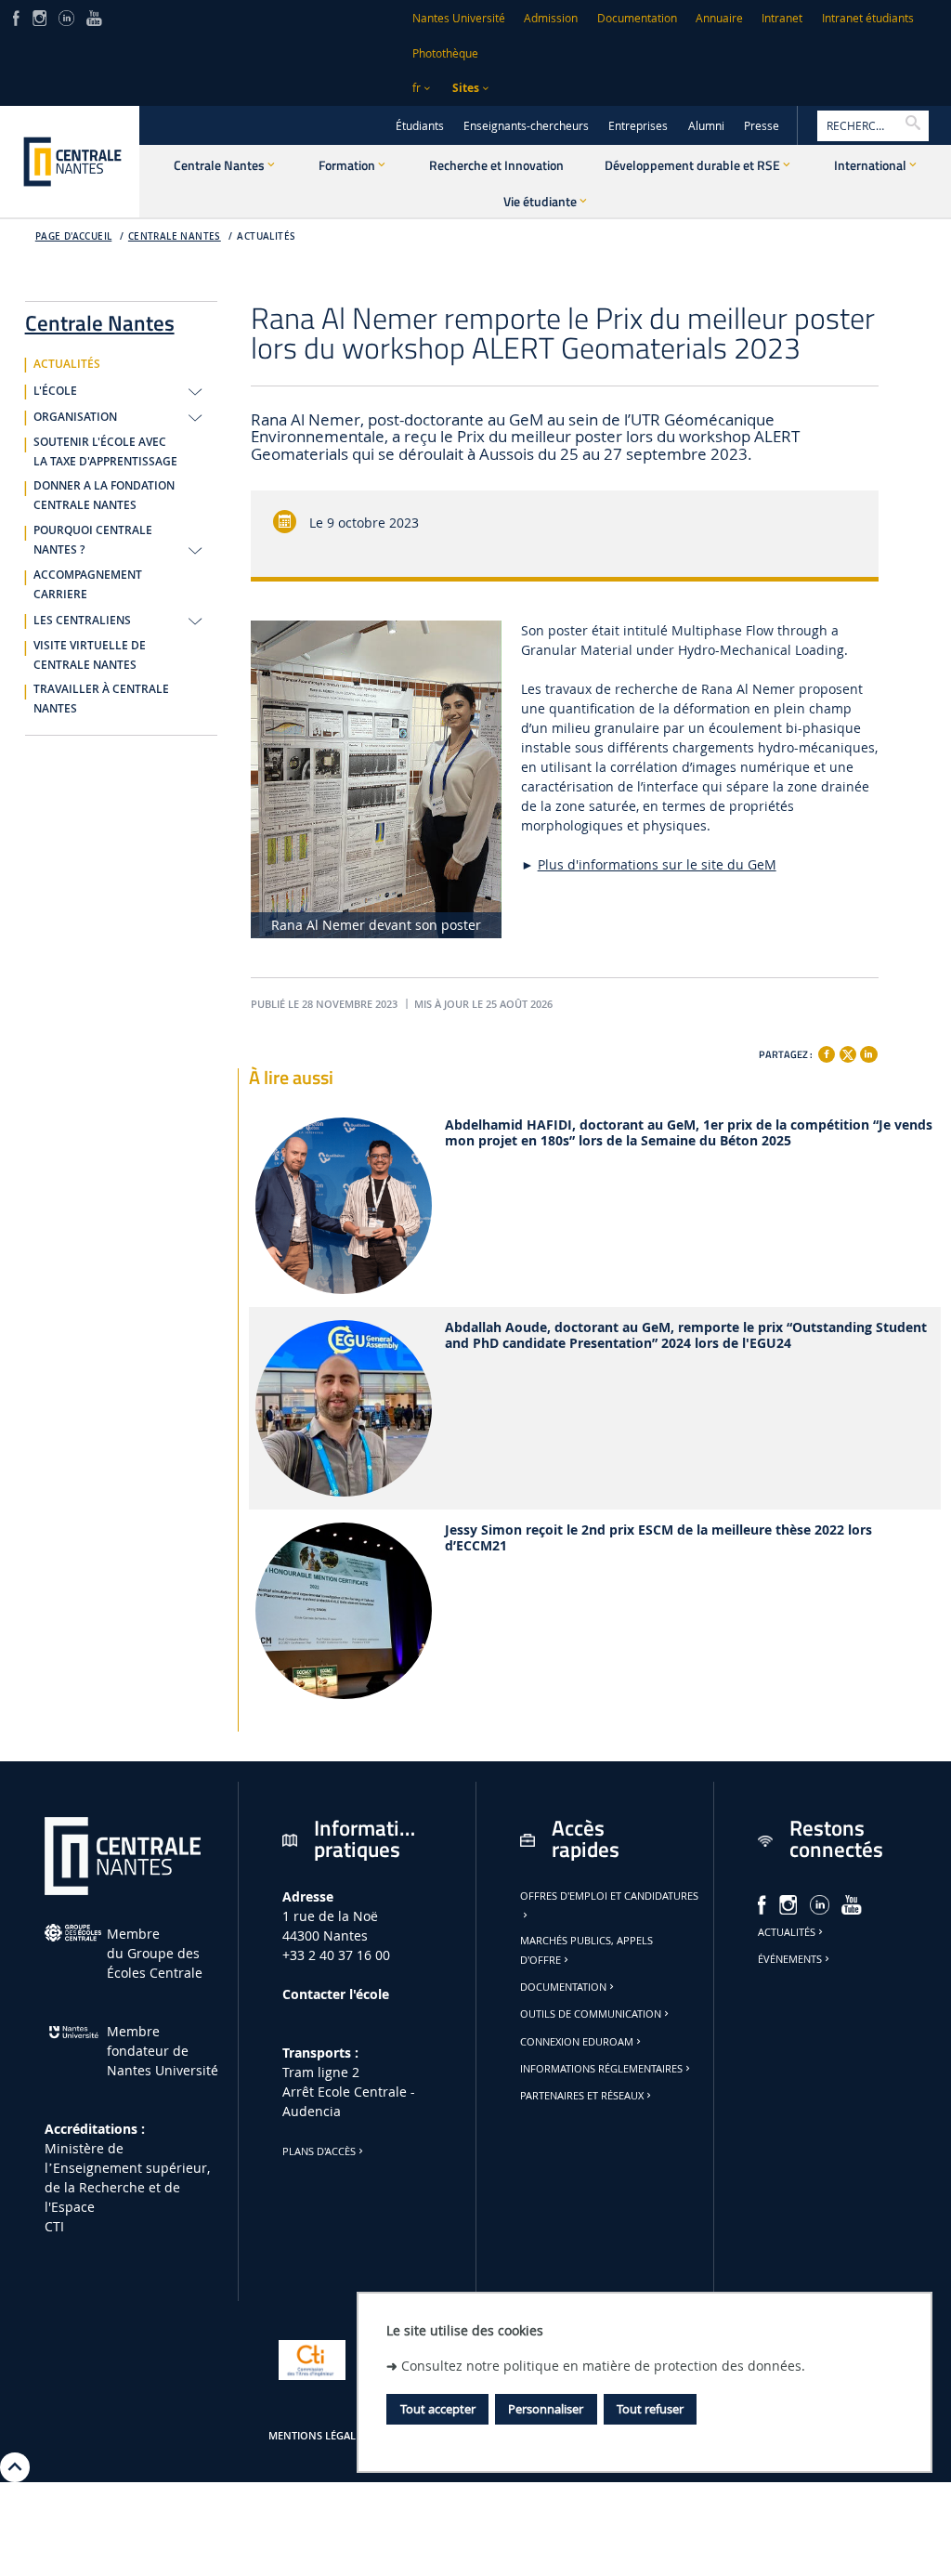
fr (417, 88)
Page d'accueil (74, 236)
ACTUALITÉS (266, 236)
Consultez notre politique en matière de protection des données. (603, 2366)
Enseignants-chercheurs (526, 126)
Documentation (637, 18)
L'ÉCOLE (55, 391)
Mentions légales (318, 2436)
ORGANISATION (75, 417)
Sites (466, 88)
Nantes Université (459, 18)
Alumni (706, 126)
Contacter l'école (336, 1994)
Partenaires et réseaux (582, 2096)
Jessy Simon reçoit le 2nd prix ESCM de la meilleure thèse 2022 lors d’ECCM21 (658, 1538)
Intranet (782, 18)
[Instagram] (39, 16)
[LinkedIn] (66, 16)
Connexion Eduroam (577, 2042)
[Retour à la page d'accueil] (70, 162)
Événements (790, 1959)
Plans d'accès (319, 2151)
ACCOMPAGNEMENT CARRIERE (88, 585)
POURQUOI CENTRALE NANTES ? (93, 540)
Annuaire (719, 18)
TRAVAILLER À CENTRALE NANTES (101, 699)
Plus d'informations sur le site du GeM (657, 864)
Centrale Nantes (175, 236)
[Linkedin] (868, 1054)
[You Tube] (94, 16)
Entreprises (638, 126)
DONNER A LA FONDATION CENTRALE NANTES (104, 496)
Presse (762, 126)
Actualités (787, 1932)
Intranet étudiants (868, 18)
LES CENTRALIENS (82, 621)
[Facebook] (827, 1054)
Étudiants (420, 126)
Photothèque (445, 53)
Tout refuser (650, 2409)
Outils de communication (591, 2014)
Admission (551, 18)
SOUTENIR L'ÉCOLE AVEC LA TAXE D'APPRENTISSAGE (105, 452)
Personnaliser (546, 2409)
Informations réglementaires (601, 2069)
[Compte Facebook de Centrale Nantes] (16, 16)
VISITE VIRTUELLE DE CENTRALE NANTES (90, 655)
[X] (848, 1052)
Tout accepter (438, 2409)
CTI (54, 2226)
